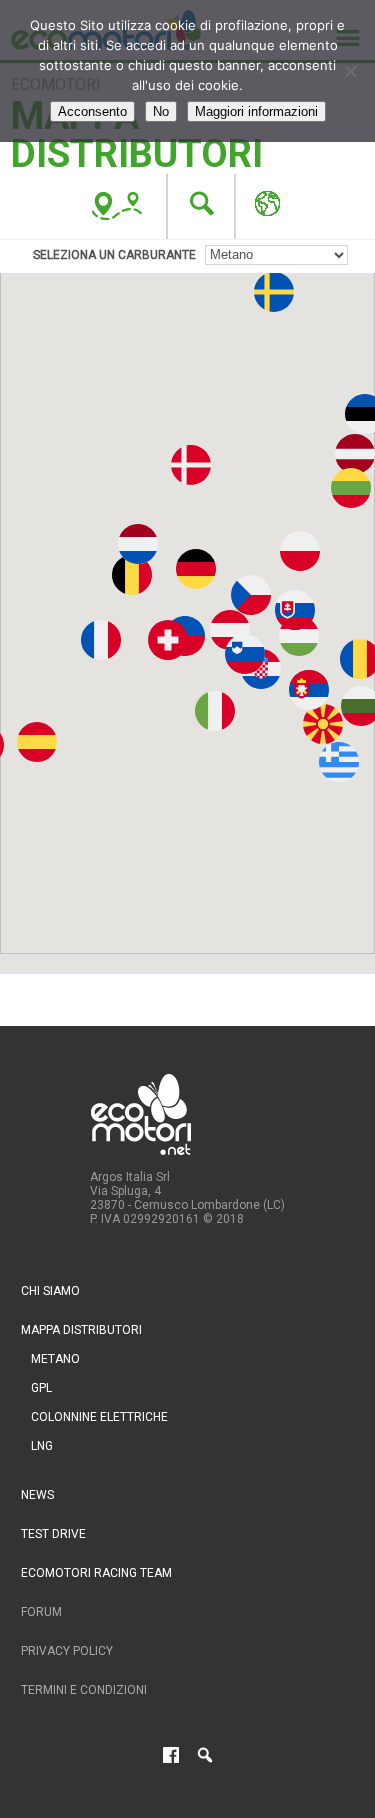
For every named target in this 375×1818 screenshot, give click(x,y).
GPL (41, 1388)
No (161, 111)
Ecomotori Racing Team (96, 1573)
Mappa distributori (81, 1330)
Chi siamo (50, 1291)
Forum (41, 1612)
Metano (55, 1359)
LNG (42, 1446)
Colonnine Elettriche (99, 1417)
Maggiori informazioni (256, 111)
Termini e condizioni (84, 1690)
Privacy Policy (67, 1651)
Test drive (53, 1534)
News (37, 1495)
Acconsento (92, 111)
